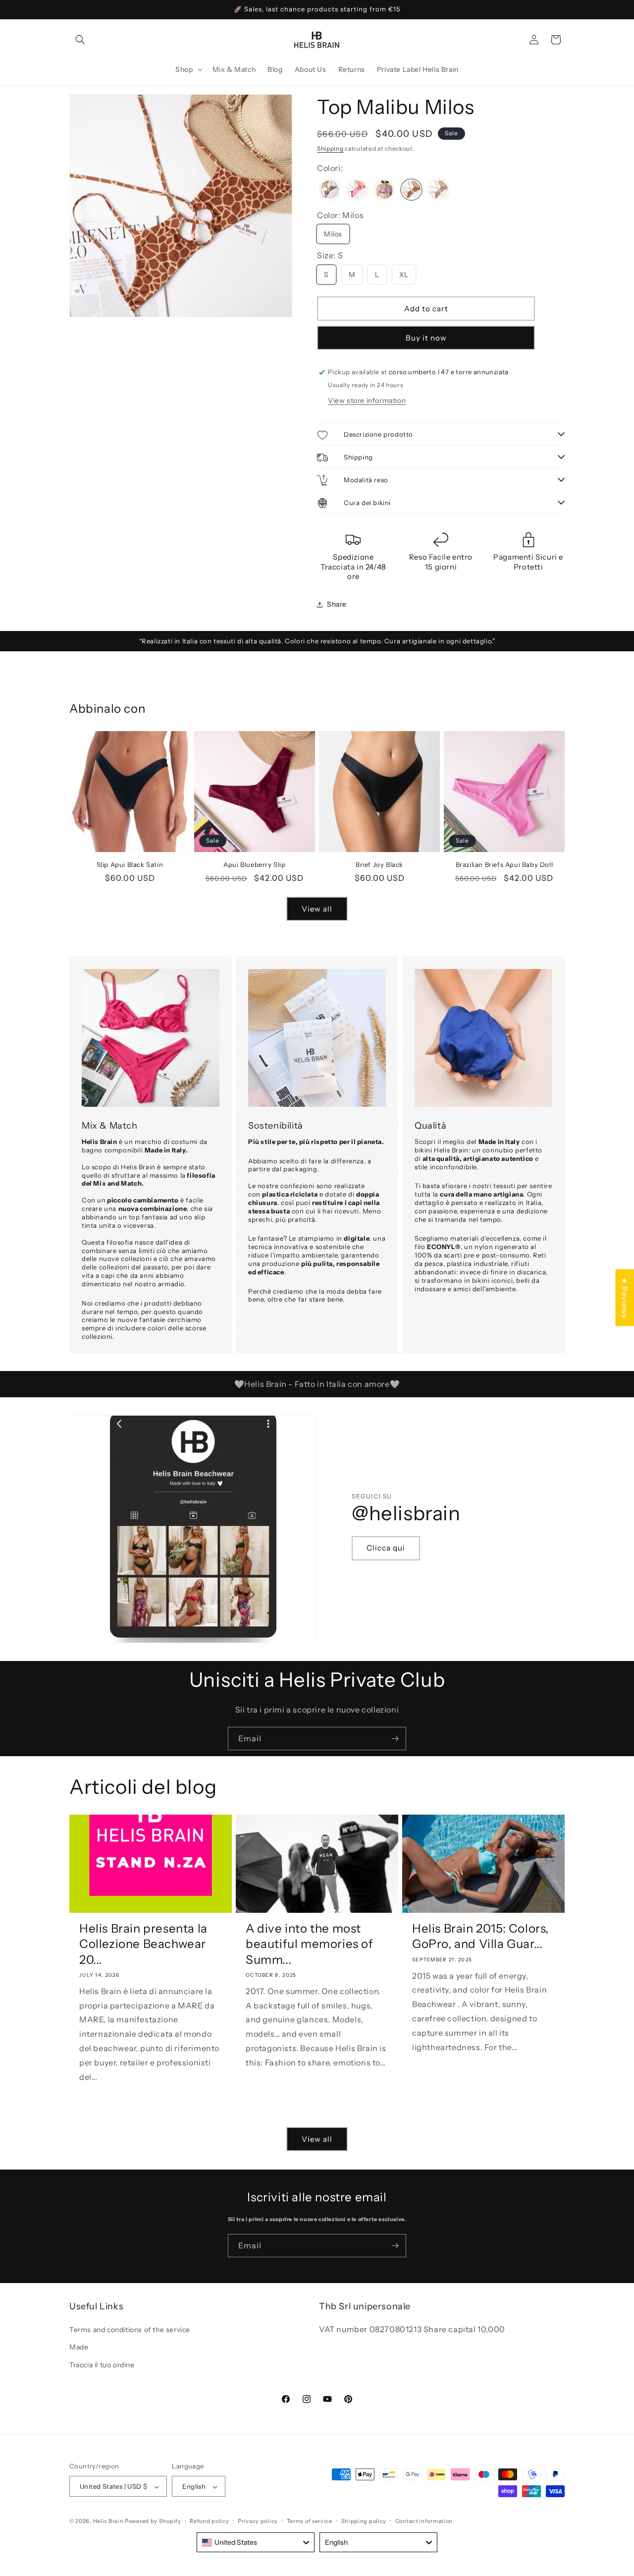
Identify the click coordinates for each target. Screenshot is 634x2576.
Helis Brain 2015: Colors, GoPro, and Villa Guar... (480, 1936)
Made (79, 2347)
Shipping (330, 148)
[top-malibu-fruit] (330, 191)
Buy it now (426, 338)
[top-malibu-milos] (411, 191)
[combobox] (256, 2542)
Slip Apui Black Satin (130, 864)
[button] (80, 40)
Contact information (424, 2521)
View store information (367, 401)
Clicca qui (386, 1548)
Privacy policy (258, 2521)
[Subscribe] (395, 1739)
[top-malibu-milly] (384, 191)
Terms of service (310, 2521)
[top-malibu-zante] (439, 191)
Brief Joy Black (379, 864)
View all (317, 909)
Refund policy (209, 2521)
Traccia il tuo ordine (102, 2365)
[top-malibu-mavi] (357, 191)
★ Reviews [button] (625, 1297)
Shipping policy (364, 2521)
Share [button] (337, 604)
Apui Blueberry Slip (254, 864)
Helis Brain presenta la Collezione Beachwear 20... (143, 1944)
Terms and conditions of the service (130, 2330)
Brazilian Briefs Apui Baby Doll (504, 864)
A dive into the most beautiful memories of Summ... (310, 1944)
